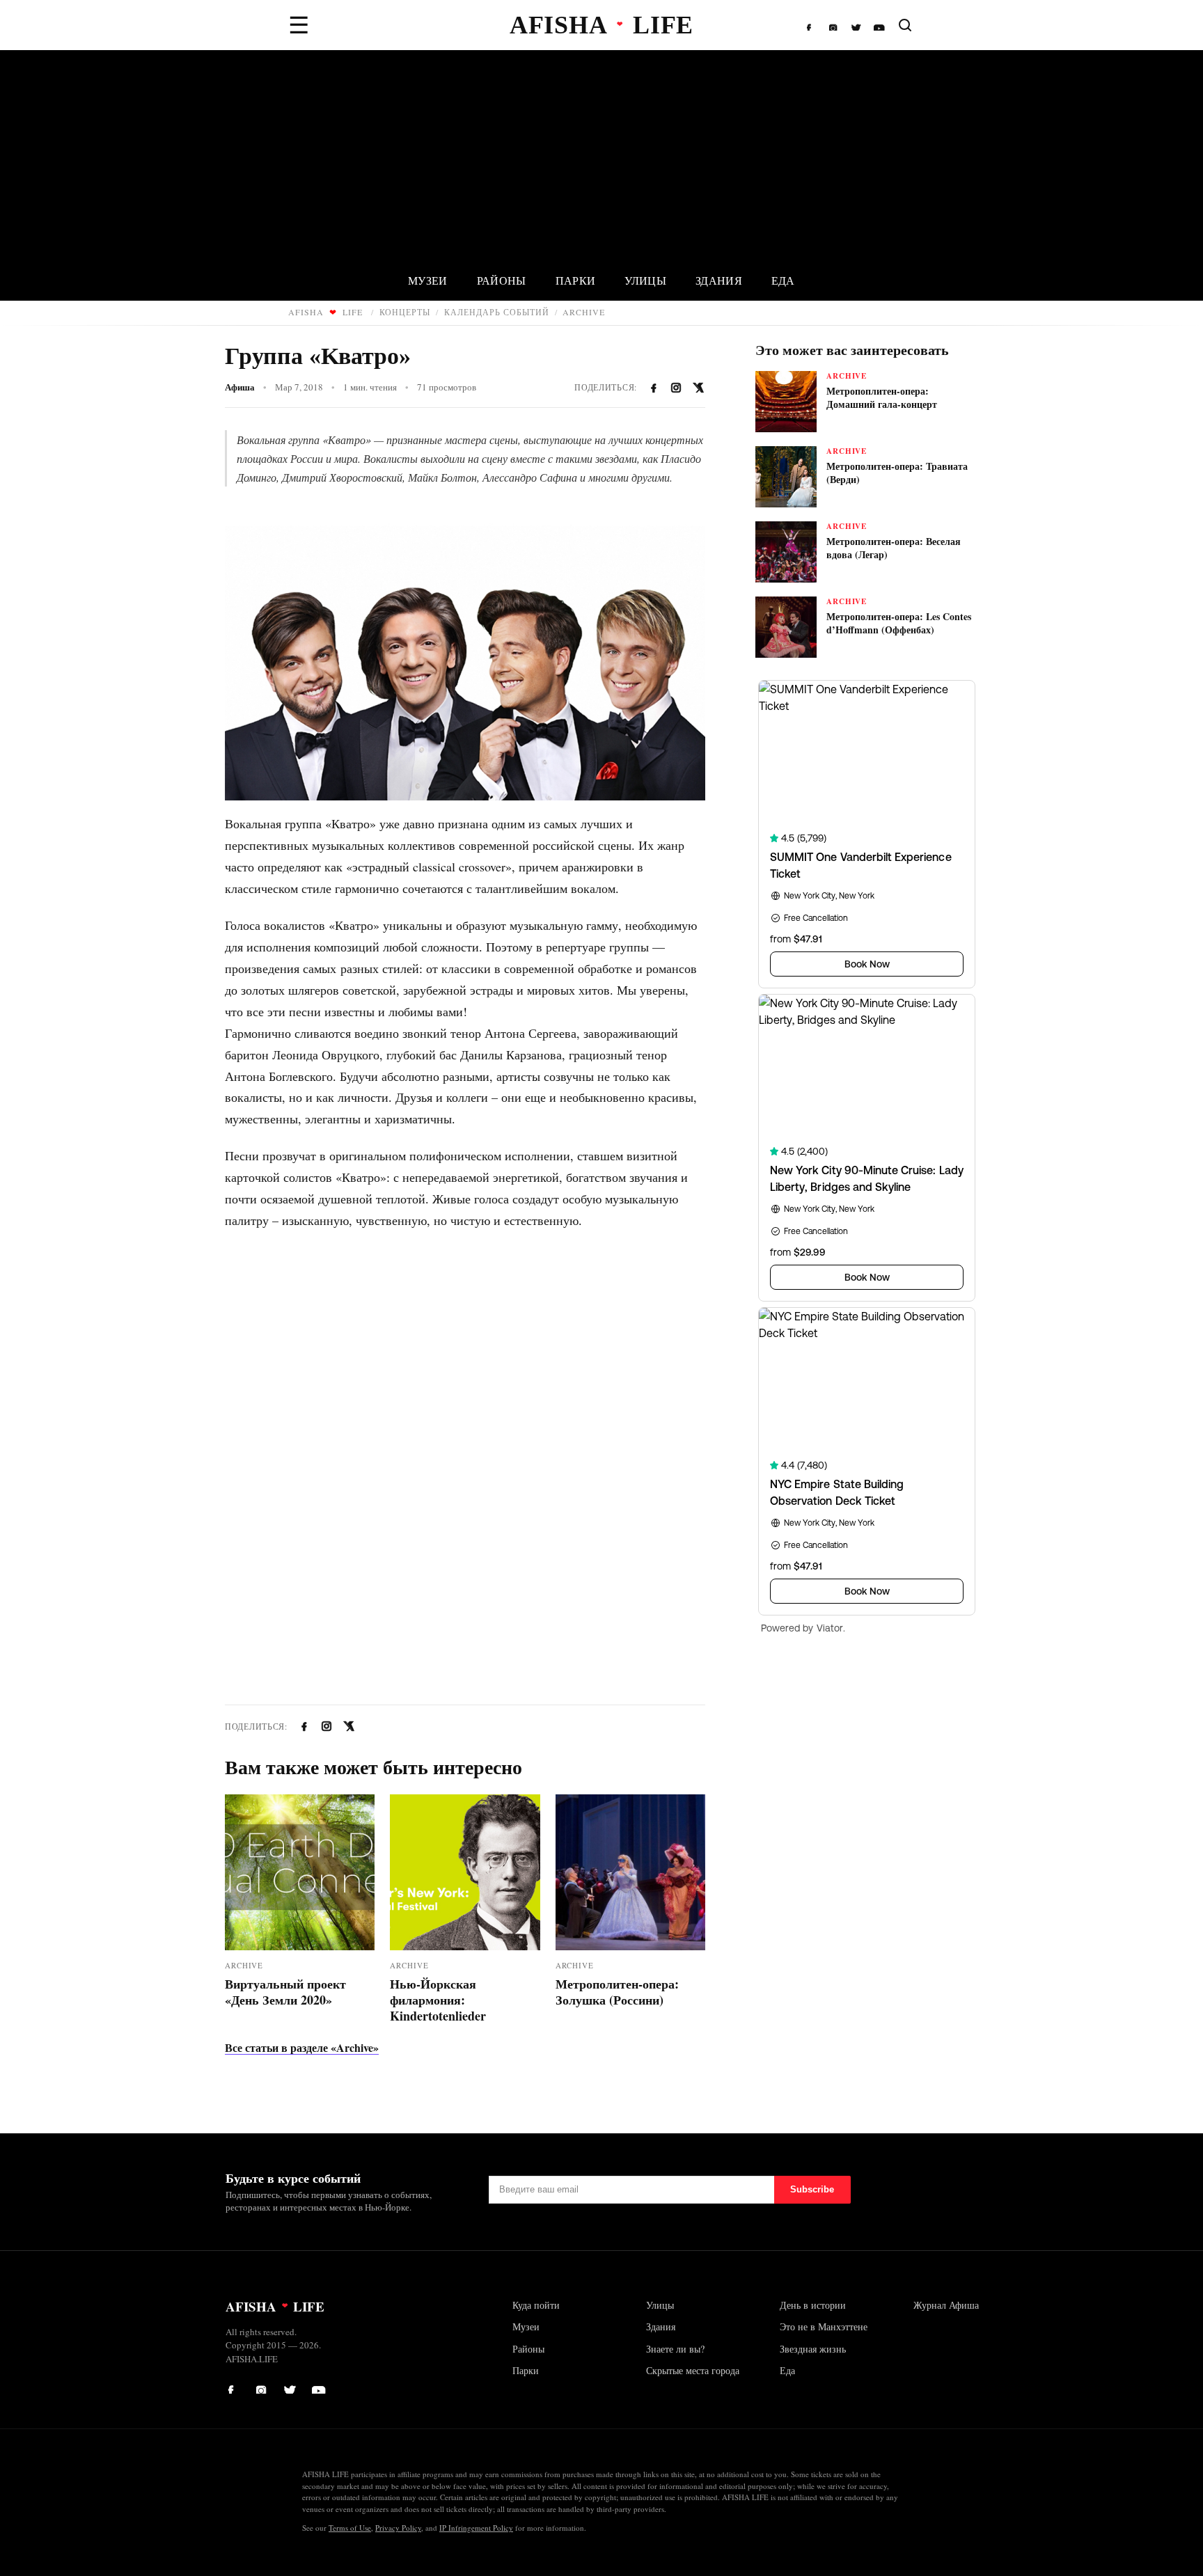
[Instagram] (835, 25)
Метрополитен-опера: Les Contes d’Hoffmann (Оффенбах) (899, 623)
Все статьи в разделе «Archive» (302, 2047)
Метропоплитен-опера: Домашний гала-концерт (882, 397)
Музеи (428, 280)
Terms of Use (350, 2528)
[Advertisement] (601, 155)
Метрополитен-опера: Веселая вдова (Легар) (894, 548)
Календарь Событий (496, 312)
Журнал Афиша (946, 2305)
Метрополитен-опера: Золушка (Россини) (617, 1992)
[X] (857, 25)
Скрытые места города (693, 2370)
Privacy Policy (398, 2528)
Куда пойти (536, 2305)
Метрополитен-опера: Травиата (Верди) (897, 473)
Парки (576, 280)
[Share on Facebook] (654, 388)
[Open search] (905, 25)
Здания (719, 280)
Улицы (645, 280)
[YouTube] (879, 25)
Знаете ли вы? (675, 2349)
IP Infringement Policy (476, 2528)
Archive (584, 312)
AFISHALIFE (325, 312)
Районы (502, 280)
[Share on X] (698, 388)
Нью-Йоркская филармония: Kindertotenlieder (438, 2000)
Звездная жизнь (813, 2349)
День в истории (813, 2305)
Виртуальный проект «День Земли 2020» (285, 1992)
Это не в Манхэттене (824, 2326)
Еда (783, 280)
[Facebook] (812, 25)
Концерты (405, 312)
